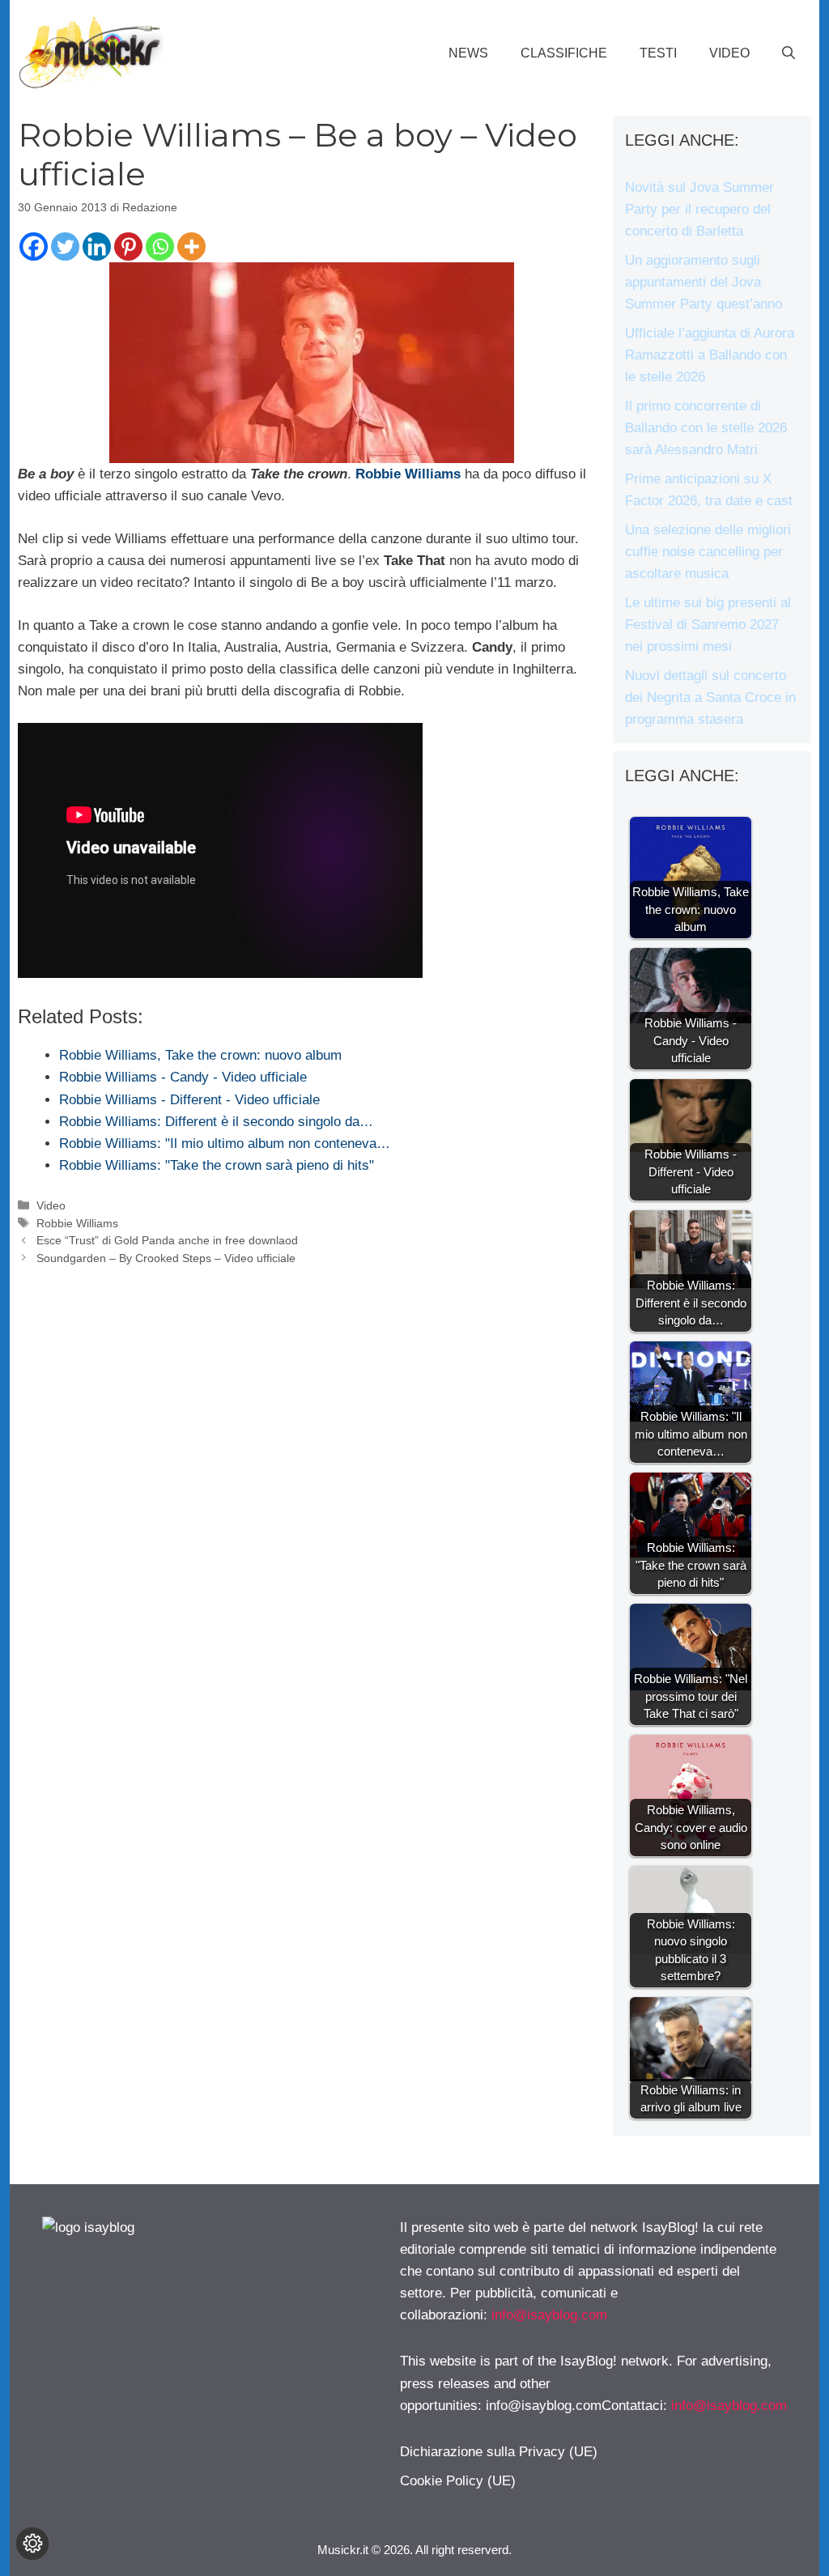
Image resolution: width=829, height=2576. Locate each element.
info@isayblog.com (549, 2315)
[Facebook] (34, 247)
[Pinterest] (128, 247)
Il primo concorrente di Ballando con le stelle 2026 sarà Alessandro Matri (706, 428)
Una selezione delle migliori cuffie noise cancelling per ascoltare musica (708, 552)
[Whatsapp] (160, 247)
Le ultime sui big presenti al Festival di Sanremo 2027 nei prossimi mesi (708, 625)
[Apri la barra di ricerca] (789, 53)
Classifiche (564, 53)
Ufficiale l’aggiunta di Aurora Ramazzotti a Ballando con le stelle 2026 (710, 355)
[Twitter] (65, 247)
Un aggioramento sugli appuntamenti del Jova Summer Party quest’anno (704, 282)
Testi (658, 53)
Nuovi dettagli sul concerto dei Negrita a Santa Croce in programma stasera (710, 697)
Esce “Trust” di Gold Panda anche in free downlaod (167, 1240)
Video (729, 53)
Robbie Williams (77, 1223)
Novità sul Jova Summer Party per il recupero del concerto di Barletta (699, 209)
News (468, 53)
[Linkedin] (97, 247)
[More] (191, 247)
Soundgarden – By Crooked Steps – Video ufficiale (166, 1258)
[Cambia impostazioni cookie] (32, 2544)
